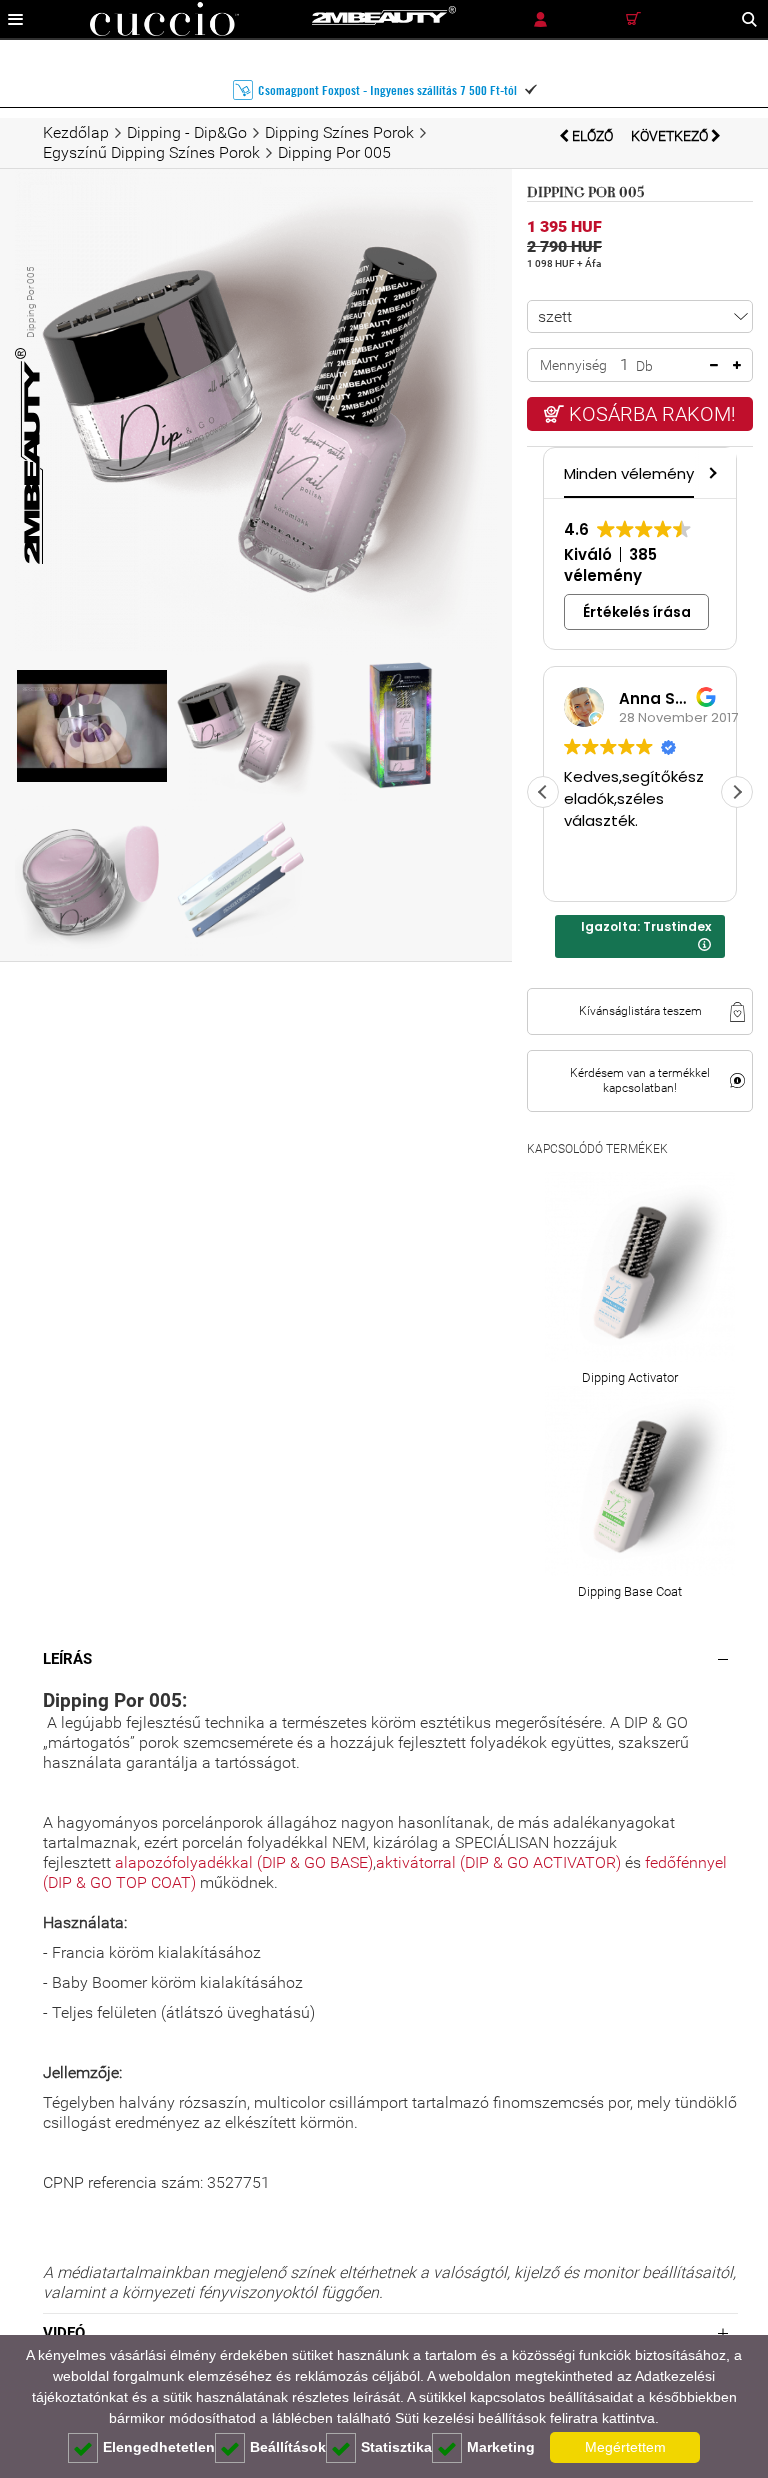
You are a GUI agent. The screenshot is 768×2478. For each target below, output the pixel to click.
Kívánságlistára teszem (640, 1011)
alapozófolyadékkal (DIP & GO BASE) (244, 1862)
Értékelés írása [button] (637, 612)
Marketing (501, 2447)
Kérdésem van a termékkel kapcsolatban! (640, 1080)
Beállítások (288, 2447)
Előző (592, 136)
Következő (671, 136)
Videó (64, 2333)
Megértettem (625, 2447)
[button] (711, 472)
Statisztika (396, 2447)
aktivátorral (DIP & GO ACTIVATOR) (498, 1862)
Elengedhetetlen (159, 2447)
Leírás (67, 1659)
